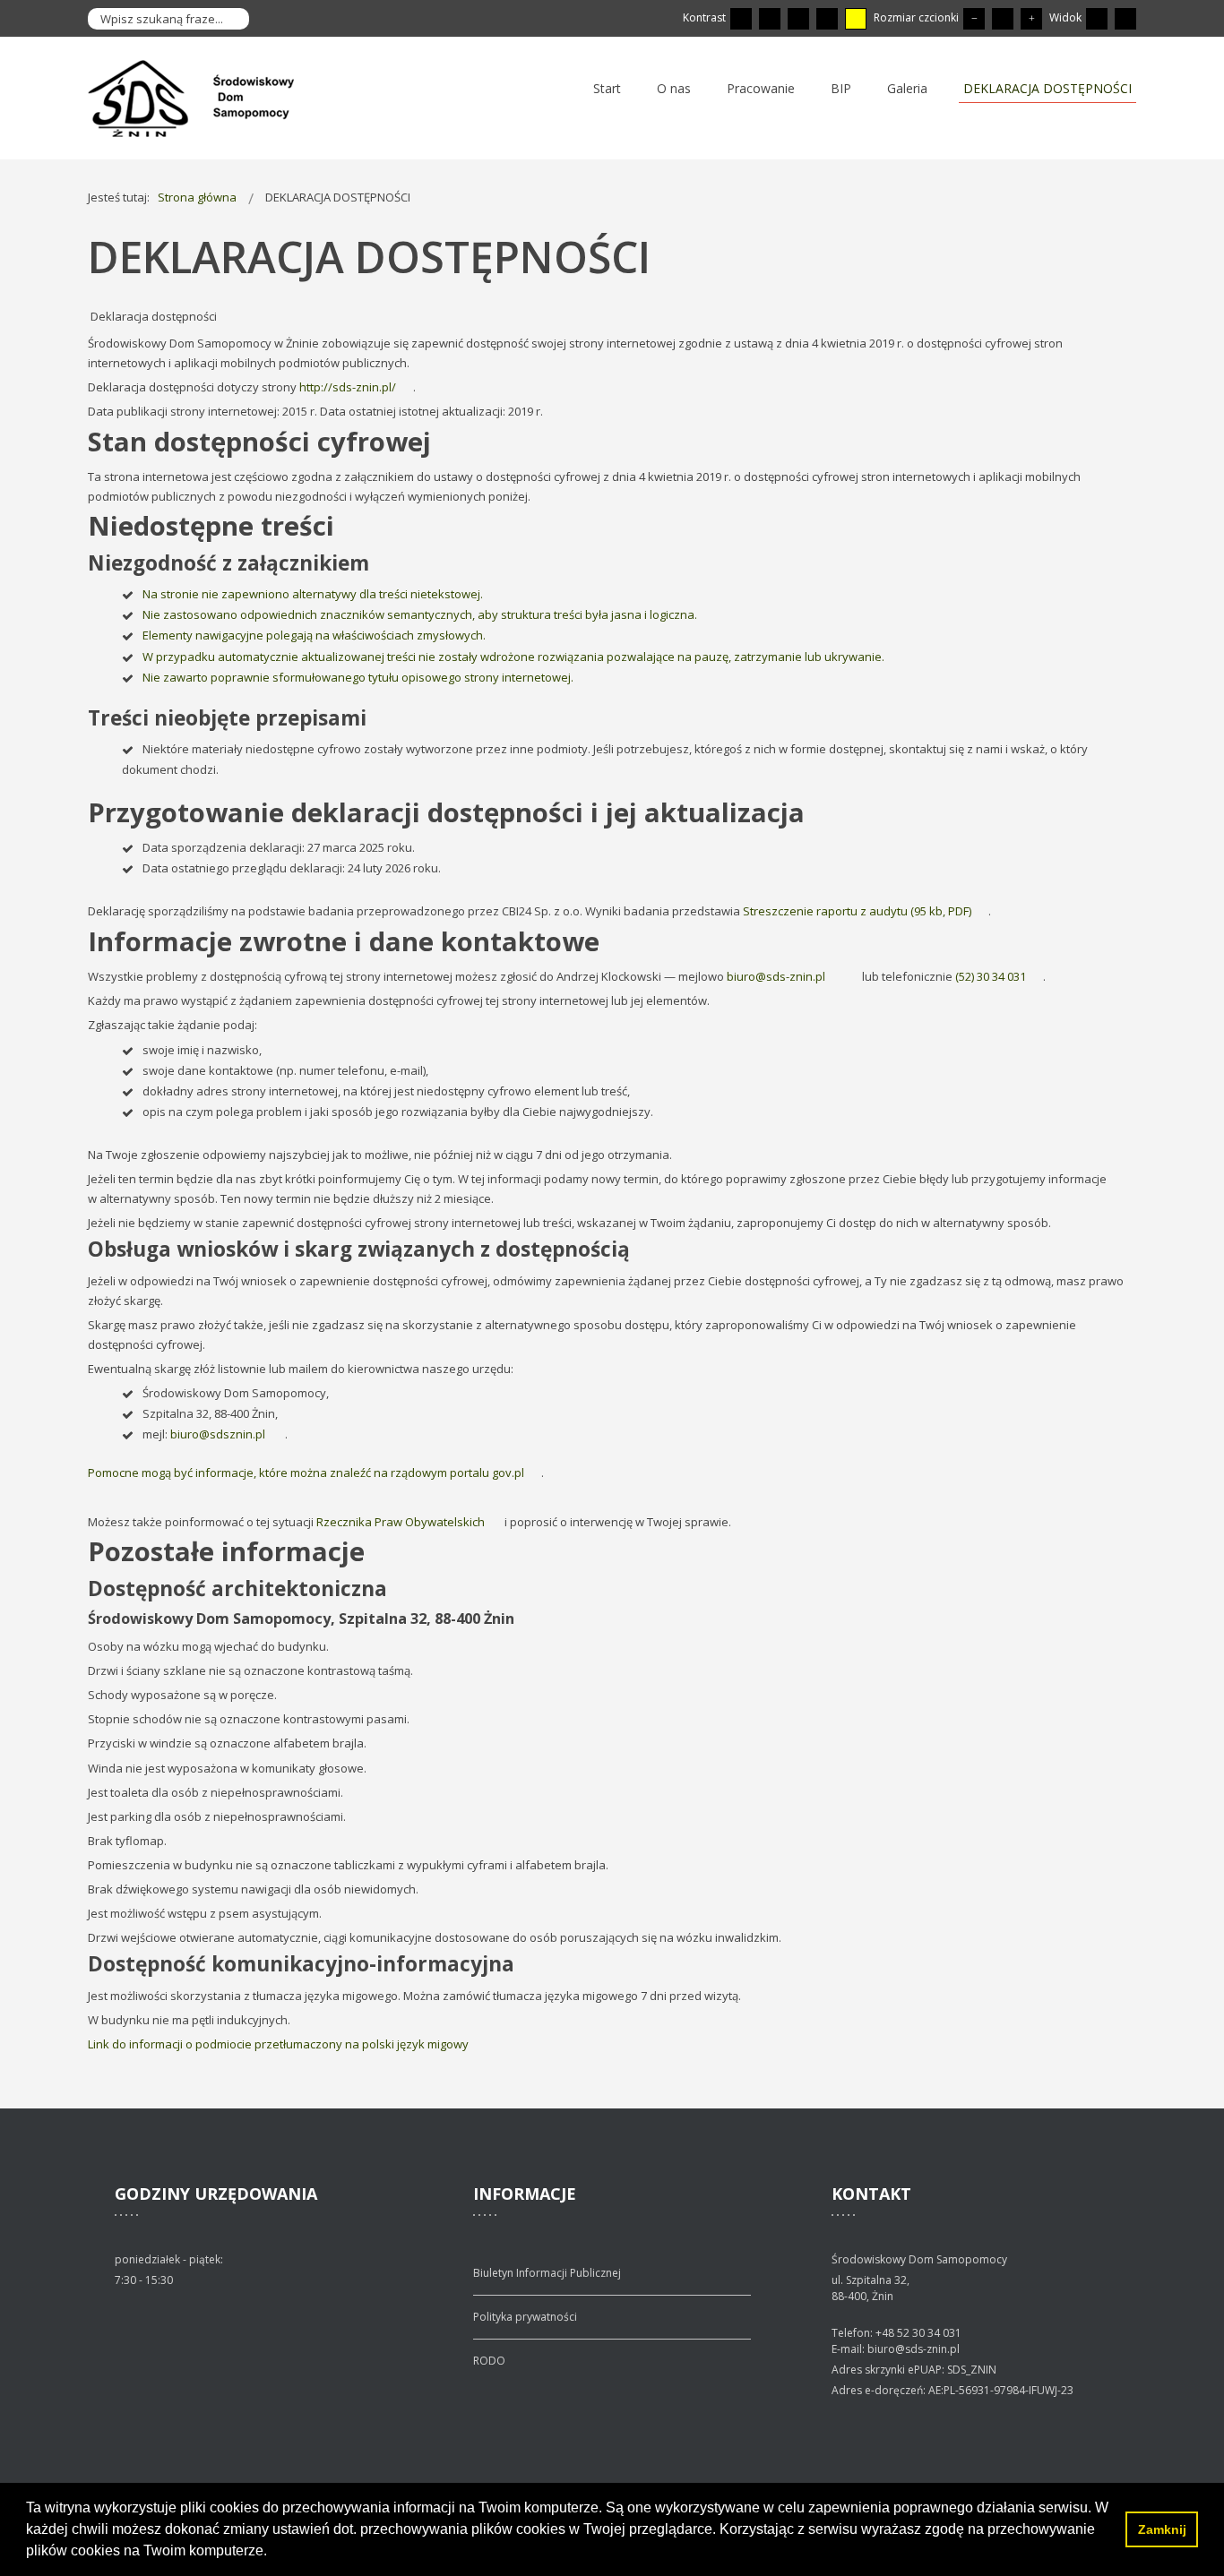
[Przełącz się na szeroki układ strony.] (1125, 19)
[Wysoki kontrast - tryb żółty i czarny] (856, 19)
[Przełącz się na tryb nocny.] (770, 19)
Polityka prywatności (525, 2317)
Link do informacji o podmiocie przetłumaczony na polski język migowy (280, 2044)
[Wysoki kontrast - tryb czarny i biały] (798, 19)
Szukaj (231, 19)
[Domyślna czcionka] (1003, 19)
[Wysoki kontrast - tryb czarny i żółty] (827, 19)
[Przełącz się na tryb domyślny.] (741, 19)
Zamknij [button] (1162, 2529)
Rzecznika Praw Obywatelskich (401, 1522)
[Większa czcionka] (1031, 19)
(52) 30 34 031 (991, 976)
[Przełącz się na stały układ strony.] (1097, 19)
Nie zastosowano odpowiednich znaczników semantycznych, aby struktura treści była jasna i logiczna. (421, 614)
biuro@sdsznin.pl (219, 1434)
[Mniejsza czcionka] (974, 19)
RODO (489, 2361)
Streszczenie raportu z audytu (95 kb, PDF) (857, 911)
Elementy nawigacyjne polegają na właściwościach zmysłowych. (315, 635)
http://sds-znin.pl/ (348, 387)
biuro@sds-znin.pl (776, 976)
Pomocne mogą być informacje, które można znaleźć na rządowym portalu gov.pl (306, 1473)
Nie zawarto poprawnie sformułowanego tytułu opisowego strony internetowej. (359, 677)
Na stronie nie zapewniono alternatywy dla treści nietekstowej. (313, 594)
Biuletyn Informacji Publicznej (547, 2273)
